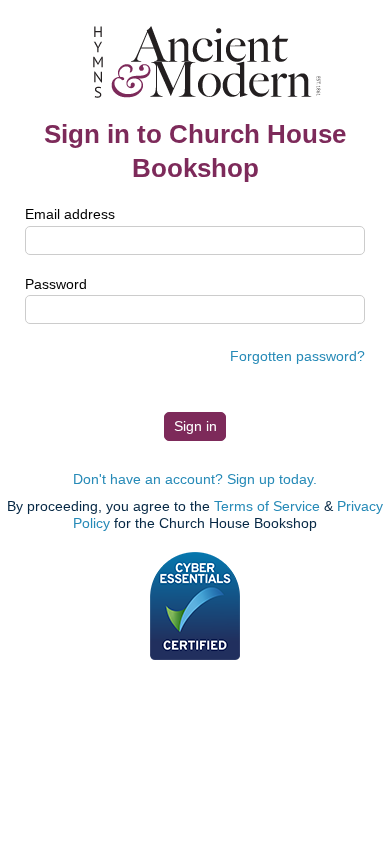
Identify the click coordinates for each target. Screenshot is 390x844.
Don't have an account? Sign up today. (195, 479)
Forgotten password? (297, 356)
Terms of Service (267, 506)
